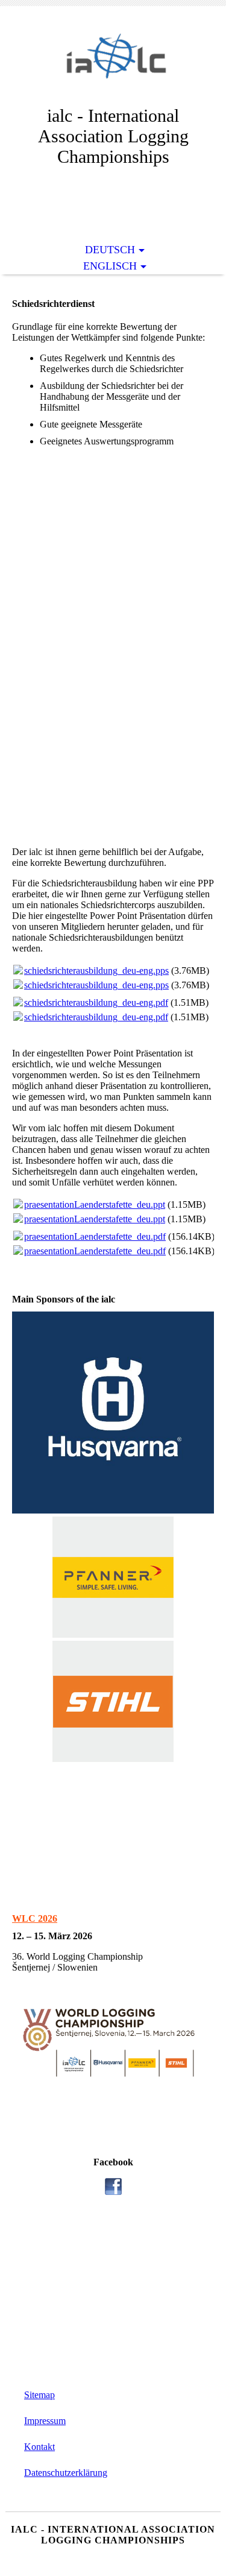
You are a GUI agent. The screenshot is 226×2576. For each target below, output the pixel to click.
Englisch (110, 266)
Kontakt (39, 2447)
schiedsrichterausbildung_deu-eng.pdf (96, 1002)
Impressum (45, 2421)
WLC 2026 (35, 1918)
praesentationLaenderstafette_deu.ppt (95, 1204)
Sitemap (39, 2395)
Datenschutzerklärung (66, 2473)
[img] (113, 65)
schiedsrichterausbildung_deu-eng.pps (96, 971)
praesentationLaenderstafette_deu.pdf (95, 1236)
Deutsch (110, 250)
